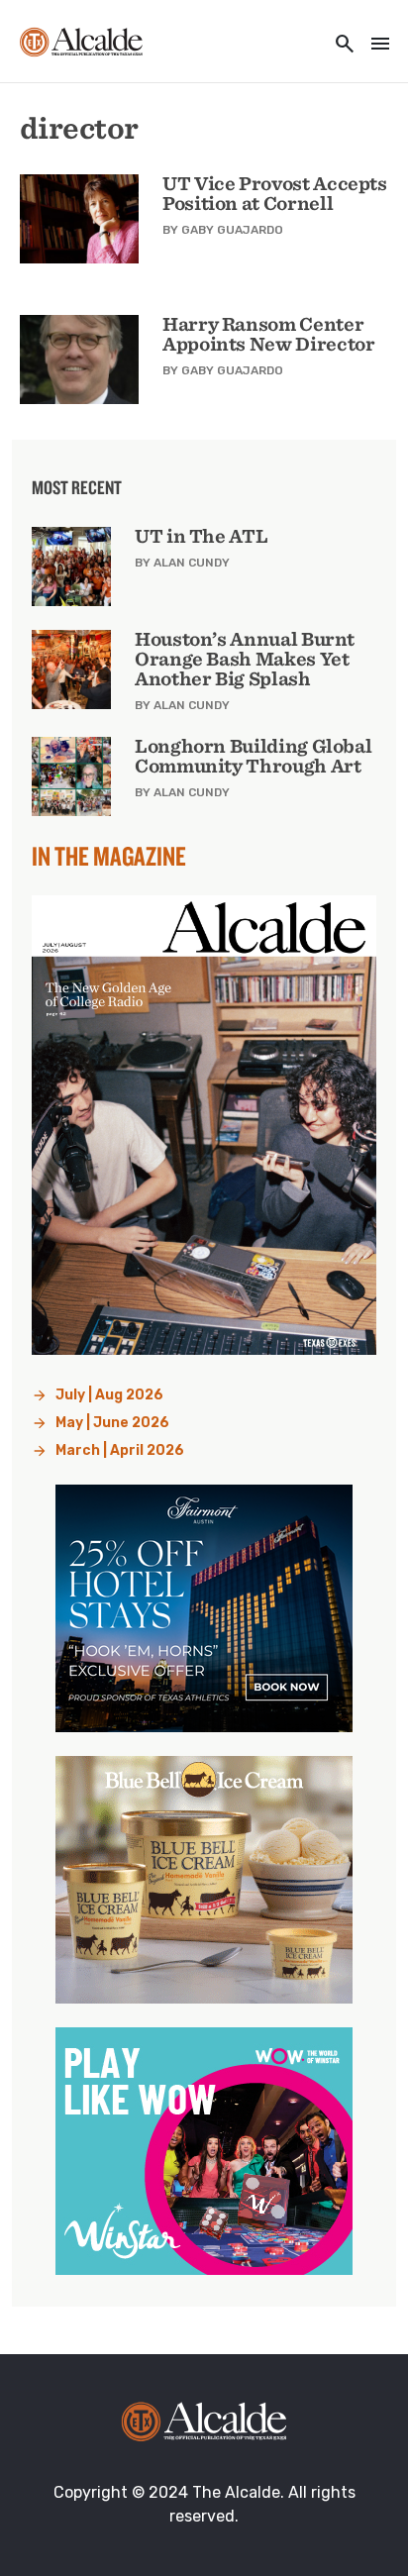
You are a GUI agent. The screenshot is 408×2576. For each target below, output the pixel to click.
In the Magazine (109, 856)
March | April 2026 (120, 1450)
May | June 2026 (112, 1423)
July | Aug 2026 (109, 1395)
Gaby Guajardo (232, 230)
